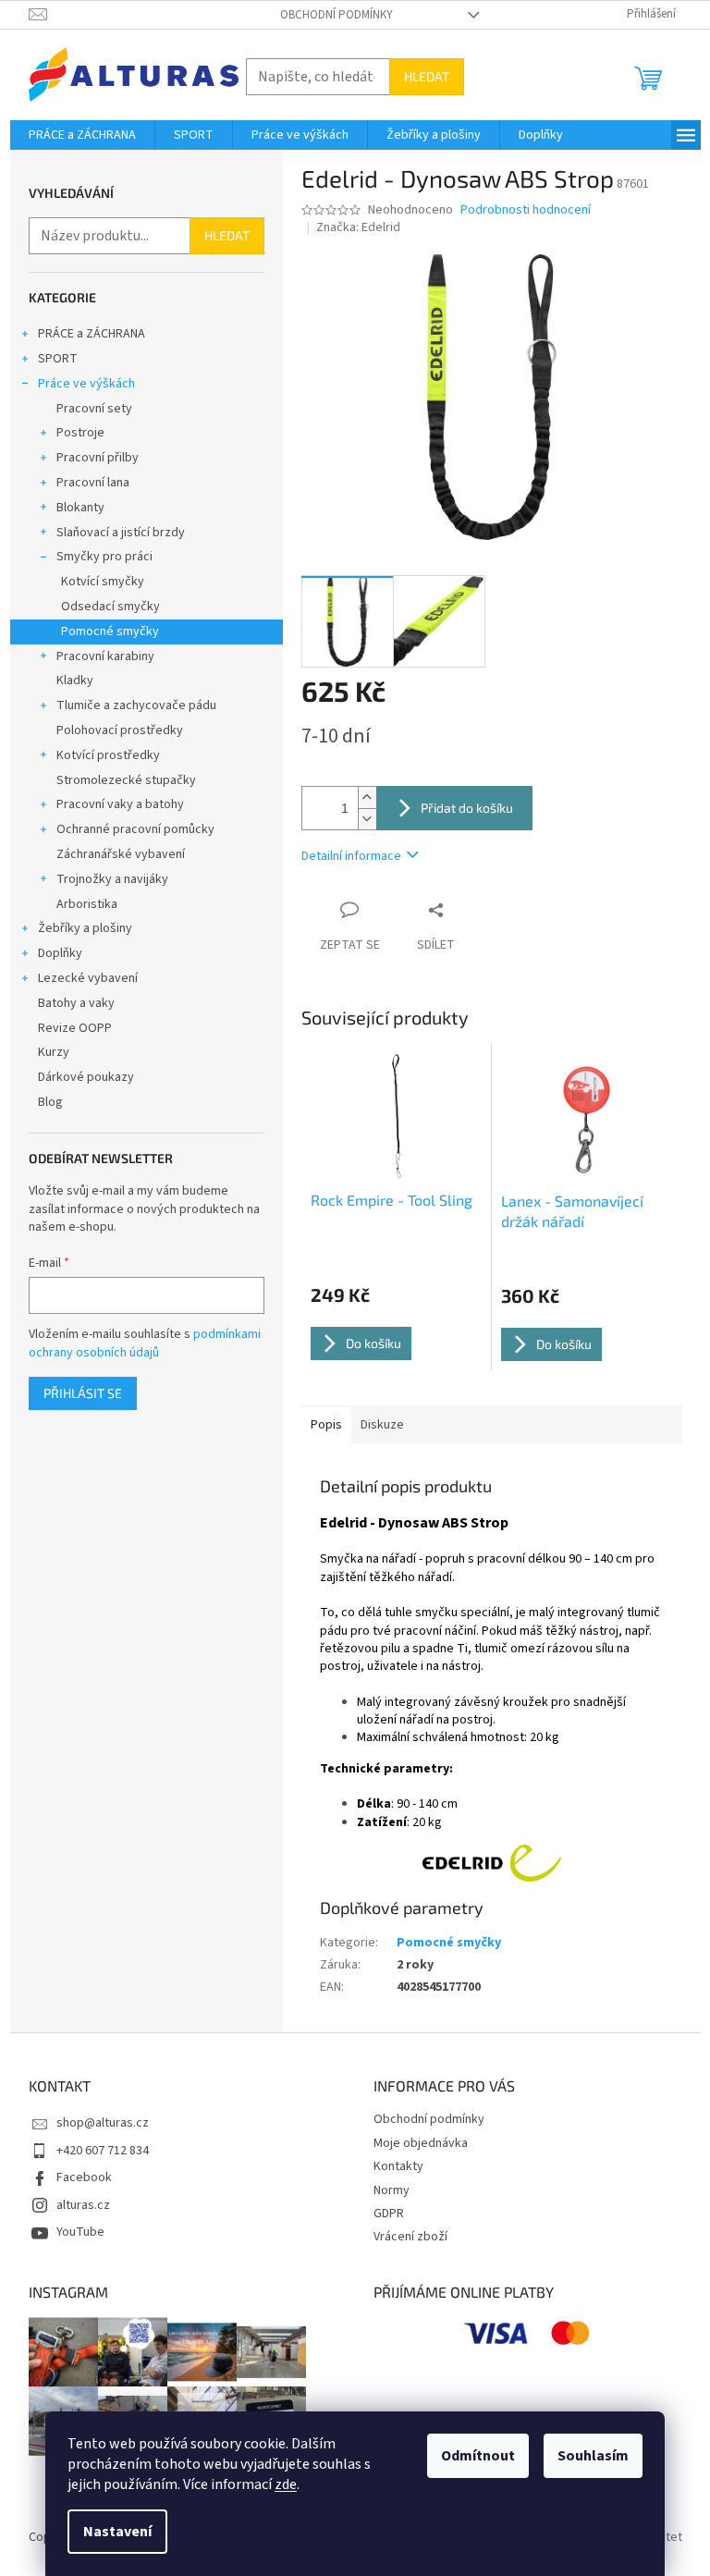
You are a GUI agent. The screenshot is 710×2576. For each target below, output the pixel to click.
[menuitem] (82, 135)
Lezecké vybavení (88, 978)
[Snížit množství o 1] (367, 819)
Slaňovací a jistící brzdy (121, 533)
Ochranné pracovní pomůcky (135, 829)
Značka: (358, 227)
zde (286, 2484)
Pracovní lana (93, 483)
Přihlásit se (83, 1393)
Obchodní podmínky (337, 15)
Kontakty (398, 2166)
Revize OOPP (75, 1028)
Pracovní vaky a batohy (120, 804)
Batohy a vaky (76, 1003)
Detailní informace (351, 856)
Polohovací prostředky (120, 730)
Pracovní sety (94, 409)
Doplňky (60, 953)
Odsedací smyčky (110, 607)
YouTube (80, 2232)
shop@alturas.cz (103, 2123)
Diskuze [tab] (382, 1425)
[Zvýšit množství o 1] (367, 797)
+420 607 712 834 (103, 2151)
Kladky (75, 681)
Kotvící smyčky (103, 582)
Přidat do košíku (467, 808)
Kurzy (54, 1052)
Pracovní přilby (98, 458)
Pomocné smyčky (110, 632)
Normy (392, 2190)
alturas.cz (83, 2205)
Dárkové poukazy (86, 1077)
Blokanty (80, 508)
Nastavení (117, 2532)
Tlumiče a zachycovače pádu (136, 705)
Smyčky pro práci (104, 557)
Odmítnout (478, 2456)
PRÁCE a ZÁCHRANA (92, 334)
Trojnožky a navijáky (112, 879)
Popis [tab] (326, 1425)
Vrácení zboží (410, 2237)
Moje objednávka (421, 2143)
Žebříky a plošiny (85, 928)
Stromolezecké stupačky (126, 780)
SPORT (58, 359)
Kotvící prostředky (108, 755)
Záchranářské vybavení (121, 854)
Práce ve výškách (86, 384)
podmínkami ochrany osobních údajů (145, 1343)
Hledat (427, 76)
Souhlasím (593, 2456)
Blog (50, 1102)
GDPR (389, 2214)
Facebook (84, 2177)
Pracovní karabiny (105, 656)
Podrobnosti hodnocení (526, 210)
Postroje (80, 433)
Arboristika (87, 904)
